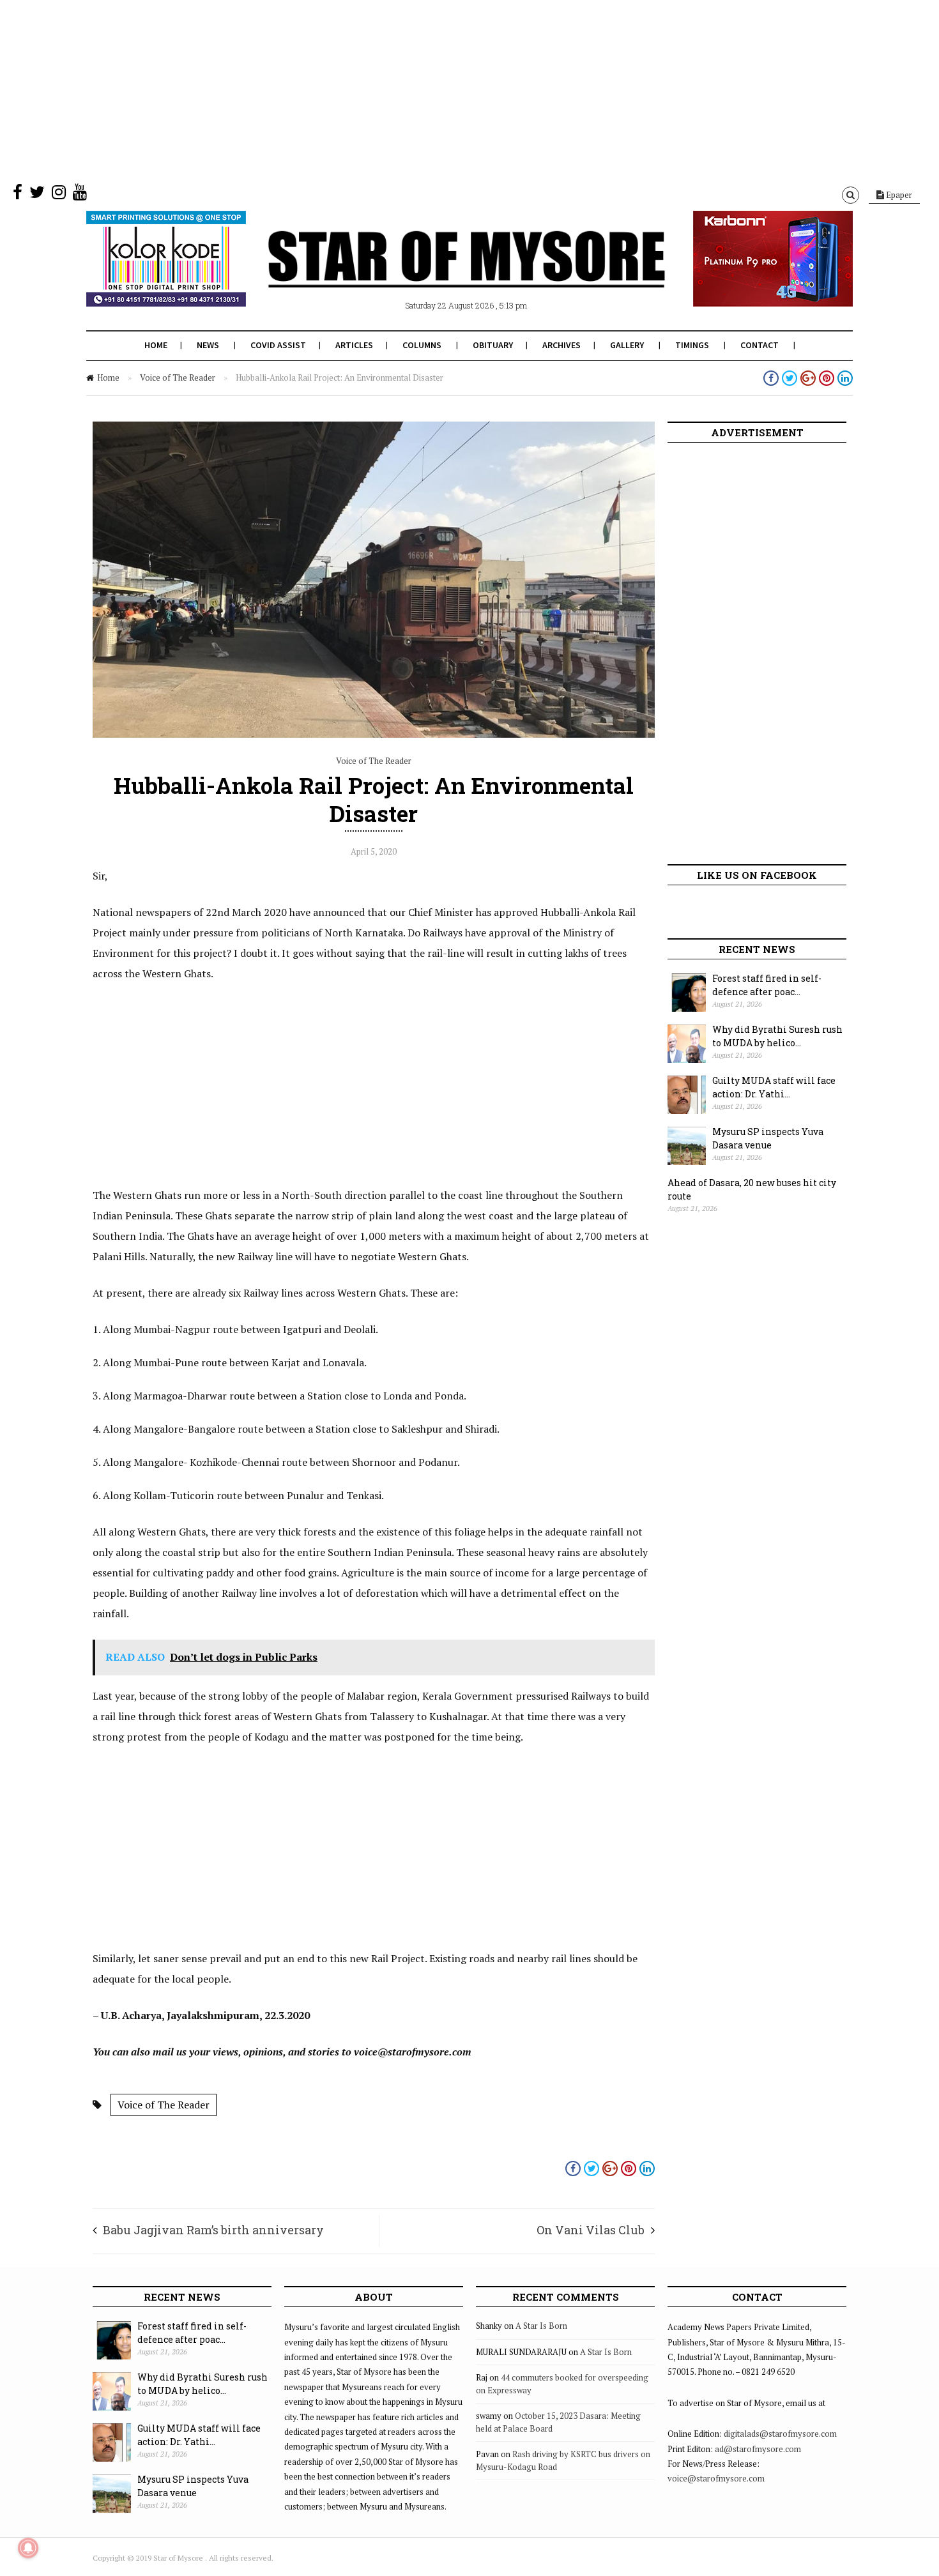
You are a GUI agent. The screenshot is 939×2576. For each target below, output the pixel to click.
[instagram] (59, 195)
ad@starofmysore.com (758, 2449)
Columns (422, 345)
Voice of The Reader (178, 377)
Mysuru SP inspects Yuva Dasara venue (768, 1138)
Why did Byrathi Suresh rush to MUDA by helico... (777, 1036)
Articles (354, 345)
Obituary (493, 345)
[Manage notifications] (28, 2548)
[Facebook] (18, 195)
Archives (561, 345)
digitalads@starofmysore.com (780, 2434)
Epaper (898, 195)
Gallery (627, 345)
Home (156, 345)
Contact (760, 345)
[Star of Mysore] (438, 274)
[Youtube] (80, 195)
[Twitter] (37, 195)
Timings (692, 345)
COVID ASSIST (278, 345)
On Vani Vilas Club (591, 2230)
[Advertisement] (383, 89)
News (208, 345)
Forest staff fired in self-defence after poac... (767, 985)
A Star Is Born (541, 2326)
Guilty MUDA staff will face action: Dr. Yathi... (774, 1087)
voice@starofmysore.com (716, 2478)
